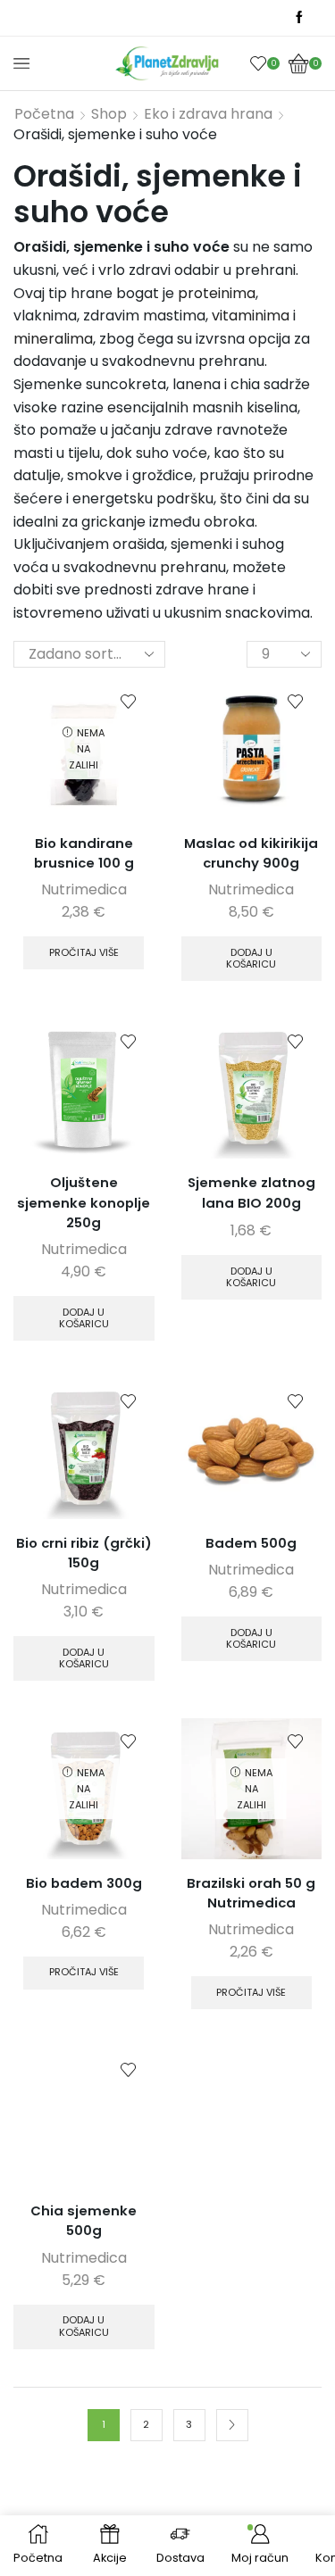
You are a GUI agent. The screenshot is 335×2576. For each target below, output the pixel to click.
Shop (109, 114)
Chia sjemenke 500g (84, 2220)
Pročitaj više (84, 952)
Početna (44, 114)
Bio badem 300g (84, 1883)
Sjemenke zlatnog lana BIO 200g (251, 1192)
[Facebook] (299, 18)
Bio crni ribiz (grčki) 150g (84, 1553)
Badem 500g (251, 1543)
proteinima (217, 293)
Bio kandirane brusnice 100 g (84, 853)
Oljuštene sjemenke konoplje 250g (84, 1202)
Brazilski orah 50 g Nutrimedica (251, 1893)
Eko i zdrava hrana (208, 114)
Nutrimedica (84, 889)
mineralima (53, 339)
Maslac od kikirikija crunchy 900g (251, 853)
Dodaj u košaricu (251, 958)
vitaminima (251, 316)
